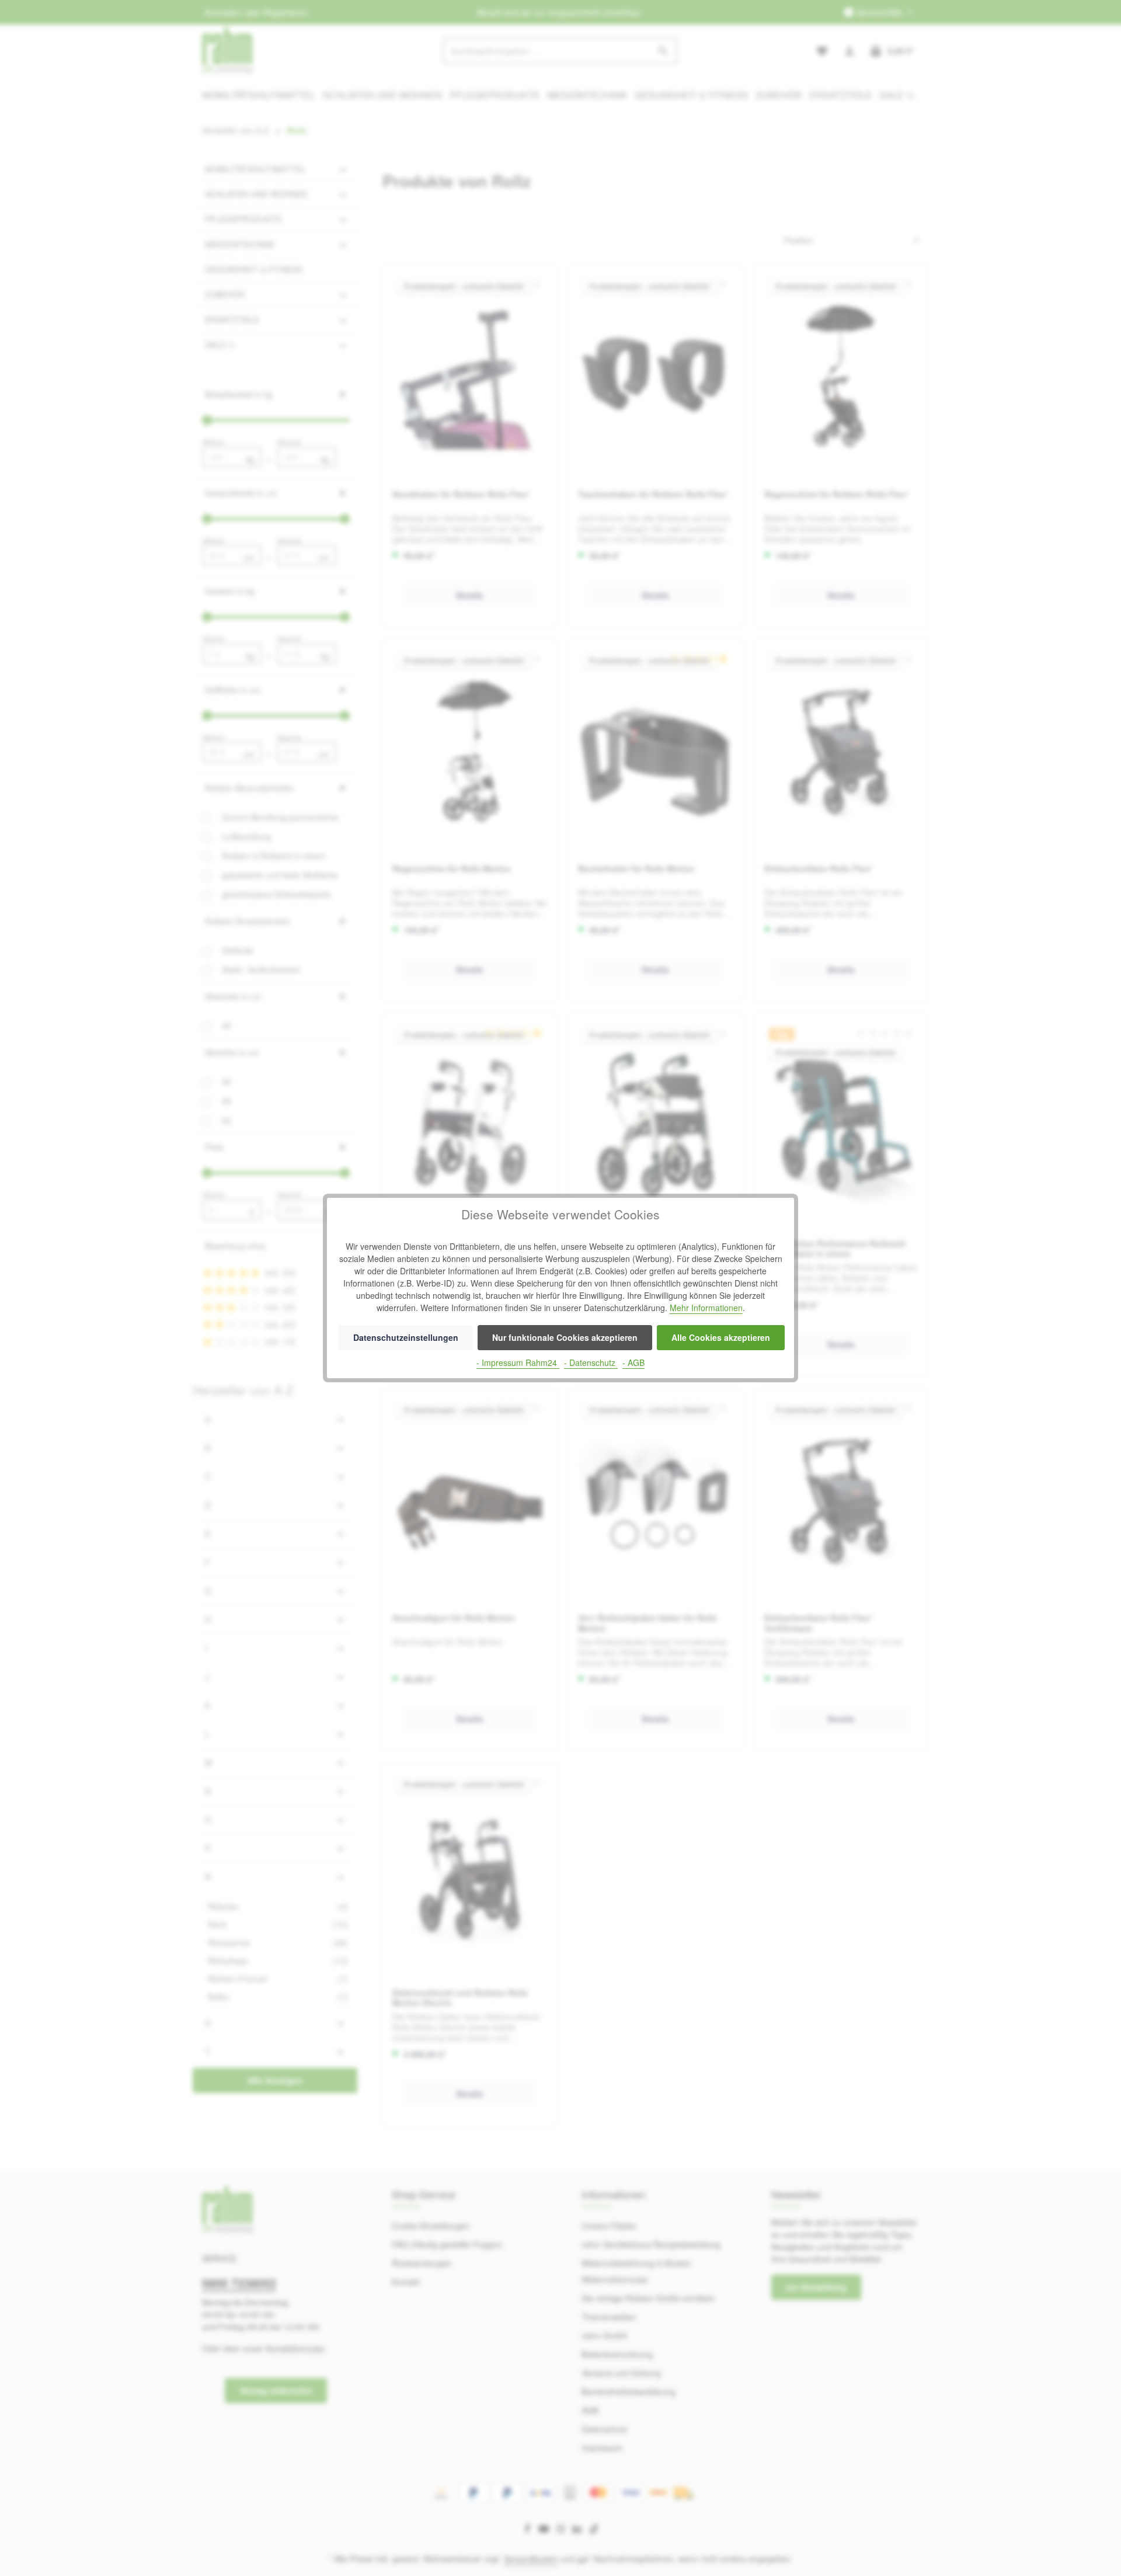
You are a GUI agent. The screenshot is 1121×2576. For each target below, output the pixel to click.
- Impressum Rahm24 (518, 1362)
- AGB (633, 1362)
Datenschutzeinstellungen (406, 1337)
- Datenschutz (591, 1362)
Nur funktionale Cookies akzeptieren (565, 1337)
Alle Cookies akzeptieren (721, 1337)
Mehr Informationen (706, 1308)
